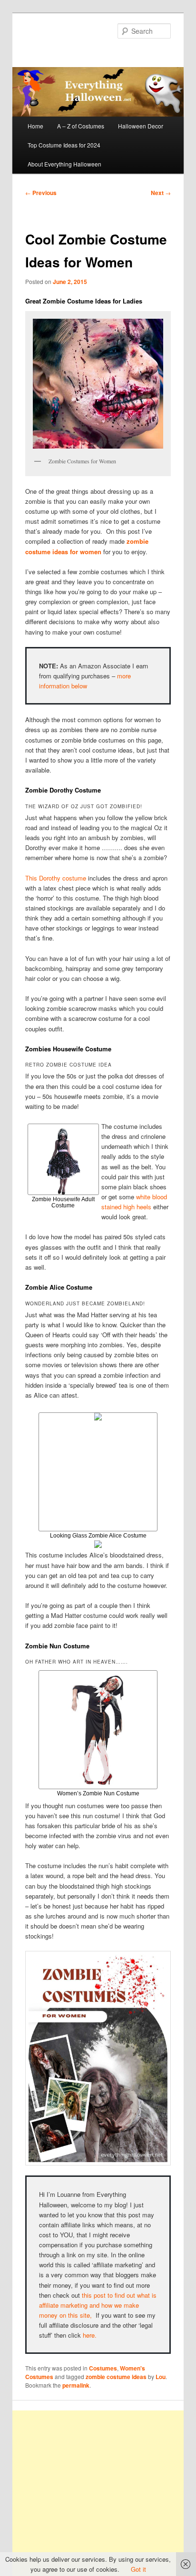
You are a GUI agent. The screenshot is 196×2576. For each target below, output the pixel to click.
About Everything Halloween (64, 164)
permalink (76, 2385)
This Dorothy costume (56, 878)
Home (35, 126)
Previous (41, 193)
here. (90, 2335)
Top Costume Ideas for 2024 (64, 145)
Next (161, 193)
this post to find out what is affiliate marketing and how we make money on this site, (98, 2305)
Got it (138, 2569)
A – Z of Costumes (81, 126)
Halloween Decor (141, 126)
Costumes (103, 2368)
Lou (161, 2377)
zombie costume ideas (116, 2377)
